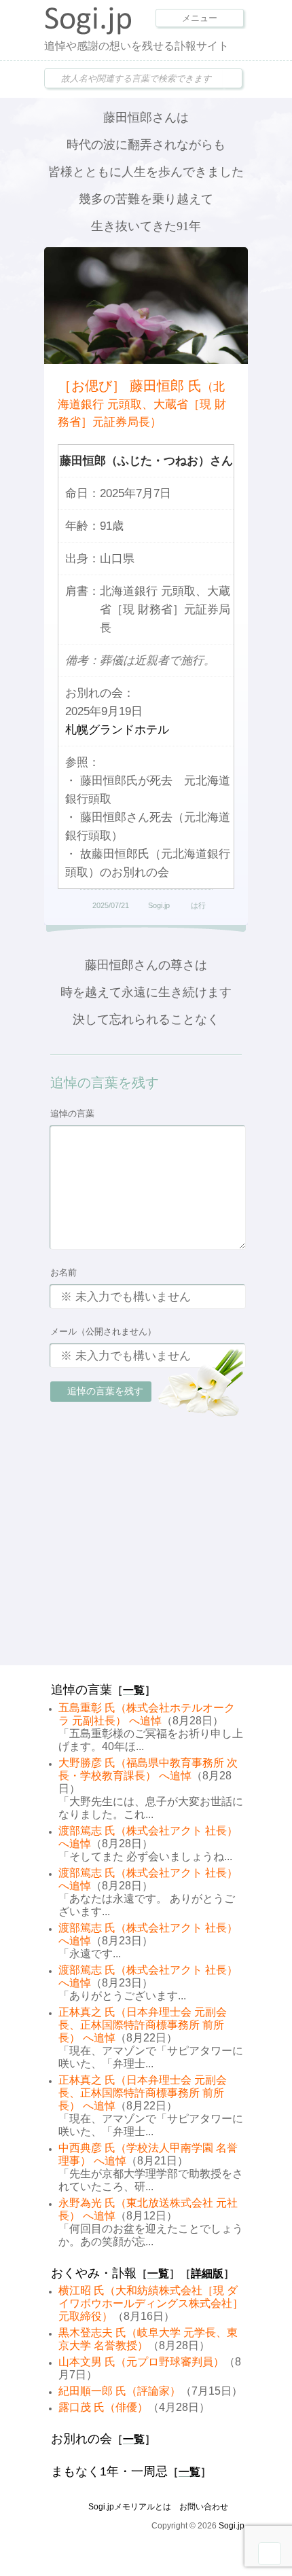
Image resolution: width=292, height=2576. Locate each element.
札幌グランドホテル (117, 730)
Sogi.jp (159, 905)
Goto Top (270, 2554)
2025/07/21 (111, 905)
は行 (198, 905)
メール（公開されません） (103, 1331)
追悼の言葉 (72, 1113)
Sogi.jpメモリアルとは (130, 2507)
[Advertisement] (146, 1568)
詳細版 (207, 2273)
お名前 (63, 1272)
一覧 (134, 1690)
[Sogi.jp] (88, 31)
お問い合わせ (204, 2507)
